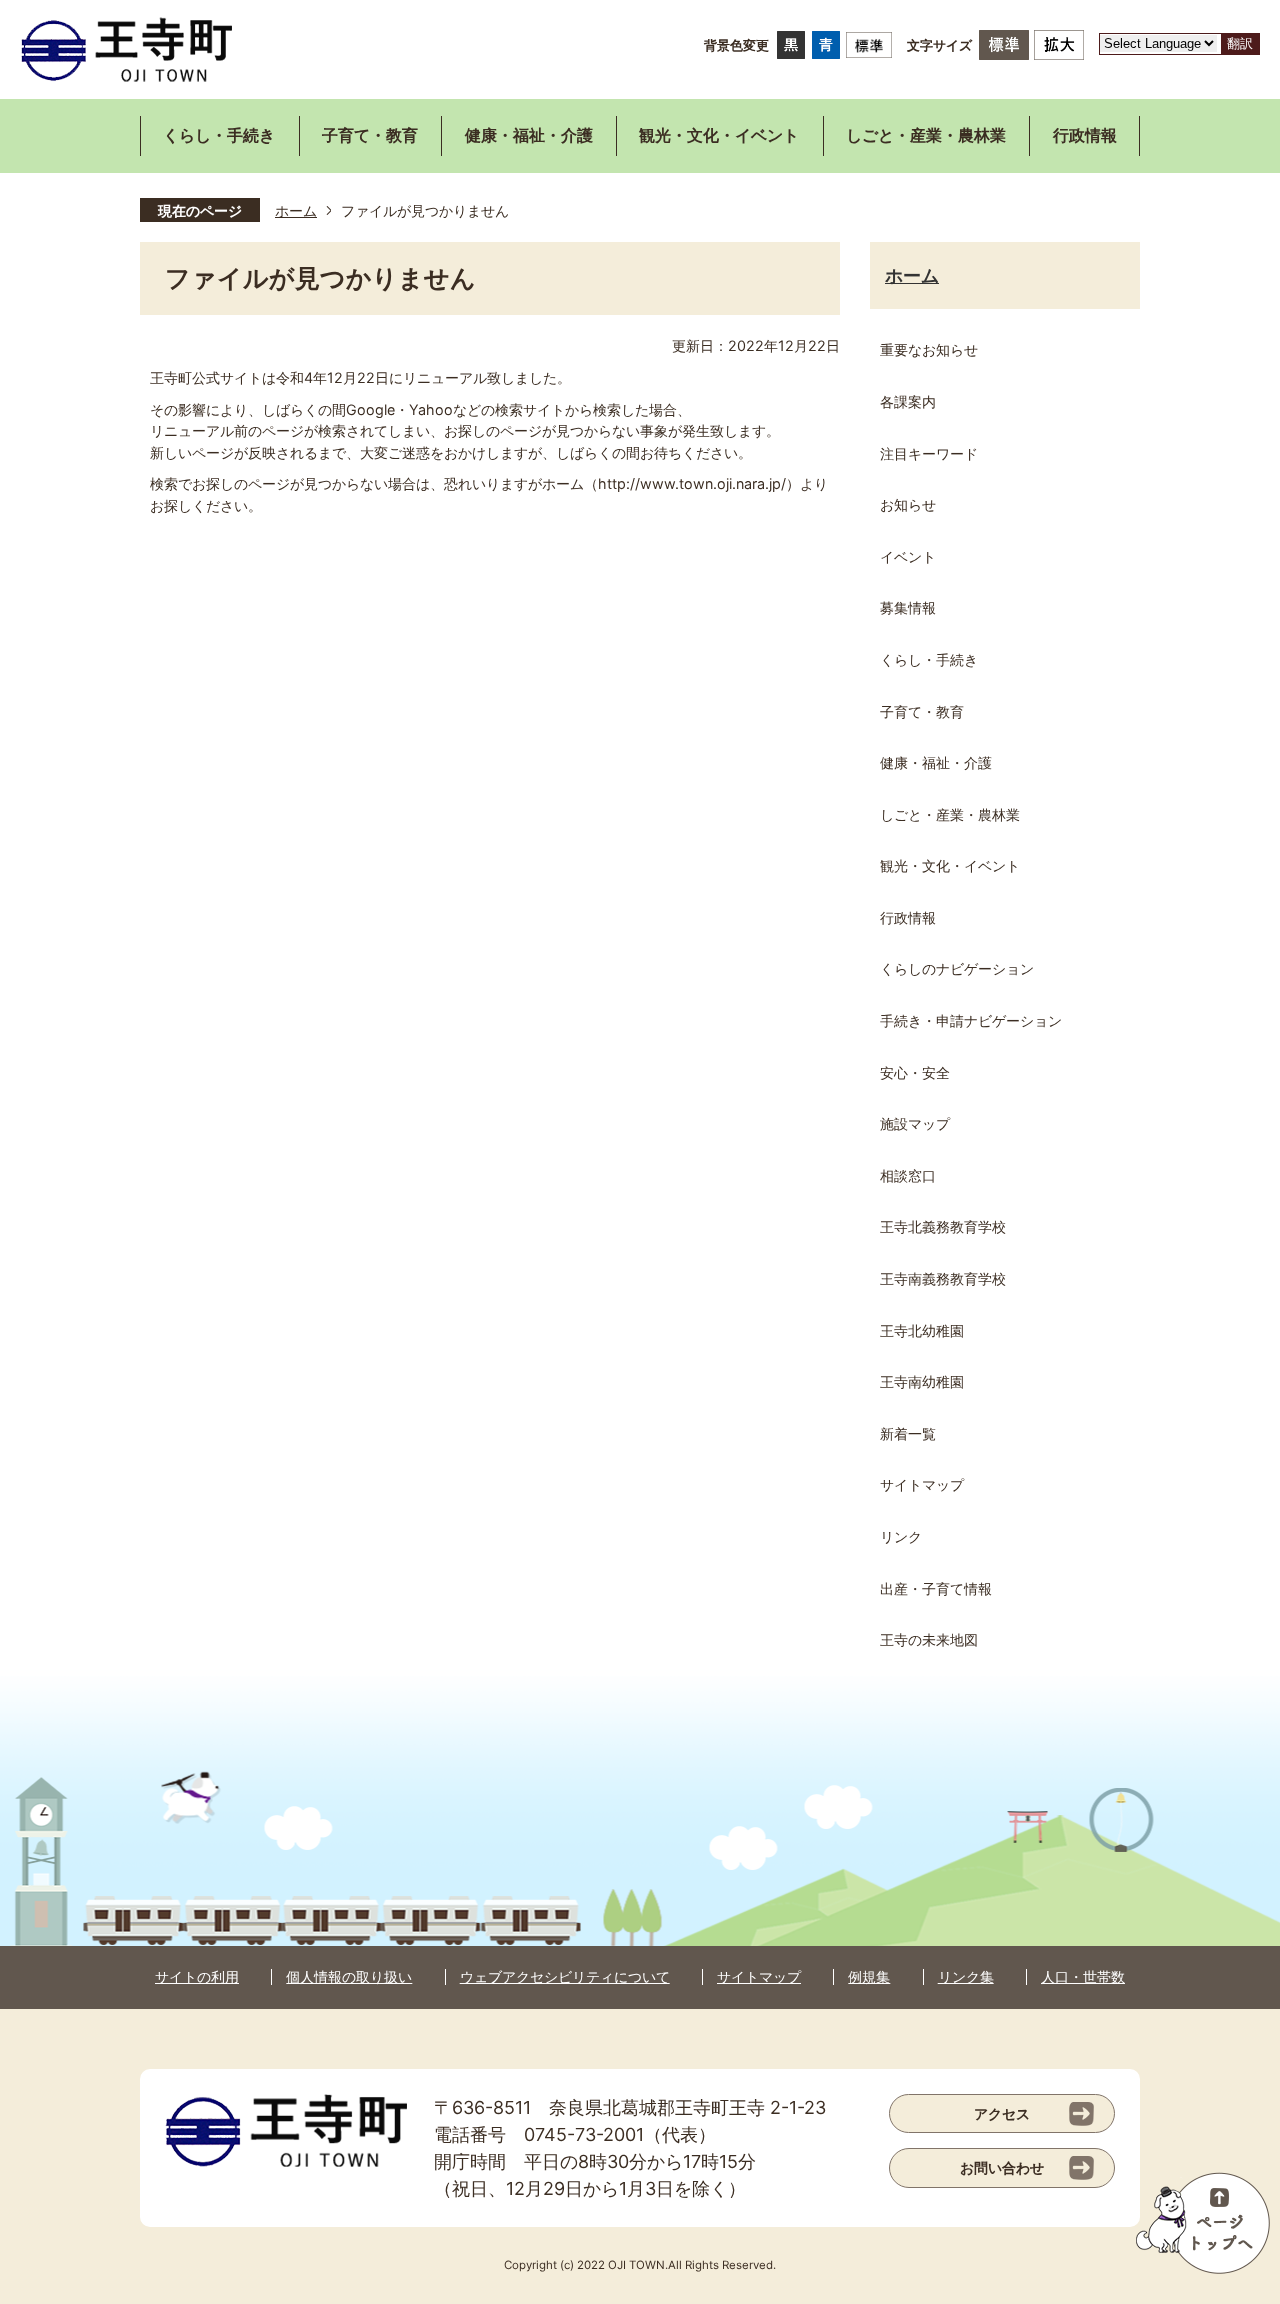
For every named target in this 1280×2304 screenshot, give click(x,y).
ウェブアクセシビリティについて (565, 1976)
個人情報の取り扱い (349, 1976)
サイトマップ (759, 1976)
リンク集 (966, 1976)
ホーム (296, 210)
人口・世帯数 (1083, 1976)
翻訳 (1240, 43)
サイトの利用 (197, 1976)
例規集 (869, 1976)
